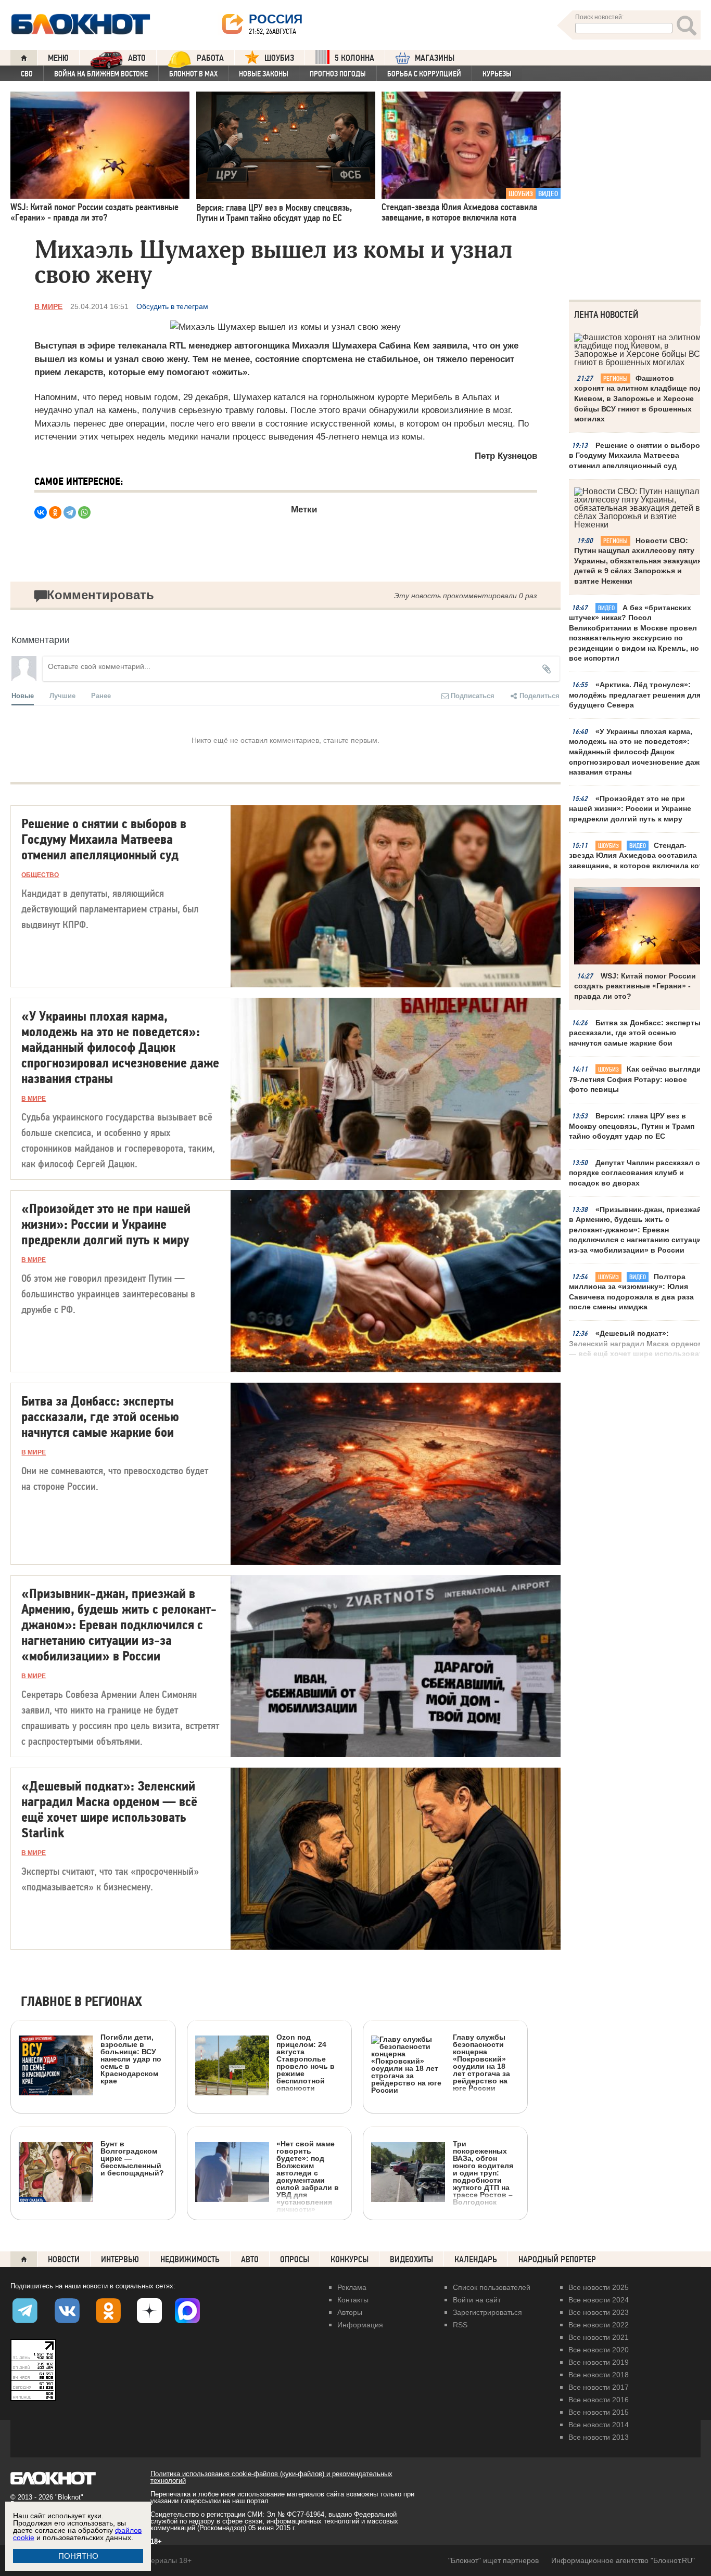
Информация (360, 2325)
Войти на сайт (477, 2300)
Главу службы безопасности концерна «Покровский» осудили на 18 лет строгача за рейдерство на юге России (481, 2062)
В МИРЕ (48, 306)
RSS (460, 2325)
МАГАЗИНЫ (435, 58)
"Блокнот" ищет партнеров (493, 2560)
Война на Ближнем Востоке (101, 74)
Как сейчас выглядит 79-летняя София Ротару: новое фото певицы (637, 1079)
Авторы (350, 2312)
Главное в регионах (81, 2002)
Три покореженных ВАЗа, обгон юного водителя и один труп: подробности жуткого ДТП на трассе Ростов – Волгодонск (483, 2173)
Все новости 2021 (599, 2337)
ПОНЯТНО (78, 2556)
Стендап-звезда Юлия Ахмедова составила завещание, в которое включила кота (638, 855)
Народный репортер (557, 2259)
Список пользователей (492, 2287)
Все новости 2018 (599, 2375)
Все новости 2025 (599, 2287)
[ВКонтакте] (41, 512)
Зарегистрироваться (487, 2312)
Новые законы (264, 74)
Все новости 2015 (599, 2412)
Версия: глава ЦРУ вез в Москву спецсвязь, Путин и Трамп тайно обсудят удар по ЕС (632, 1126)
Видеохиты (411, 2259)
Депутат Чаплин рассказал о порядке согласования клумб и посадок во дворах (634, 1173)
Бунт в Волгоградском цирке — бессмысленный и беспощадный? (132, 2158)
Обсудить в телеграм (172, 306)
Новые (23, 695)
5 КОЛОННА (354, 58)
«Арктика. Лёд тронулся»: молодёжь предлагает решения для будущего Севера (635, 695)
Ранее (101, 695)
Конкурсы (350, 2259)
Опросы (295, 2259)
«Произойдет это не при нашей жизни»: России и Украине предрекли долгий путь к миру (630, 809)
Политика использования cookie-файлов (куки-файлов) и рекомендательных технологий (271, 2477)
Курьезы (497, 74)
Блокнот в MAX (193, 74)
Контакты (353, 2300)
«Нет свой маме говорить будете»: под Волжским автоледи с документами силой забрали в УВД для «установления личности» (308, 2176)
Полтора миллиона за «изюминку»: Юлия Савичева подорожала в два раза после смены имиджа (631, 1292)
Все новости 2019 (599, 2362)
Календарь (476, 2259)
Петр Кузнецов (506, 456)
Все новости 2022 (599, 2325)
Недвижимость (190, 2259)
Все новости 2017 (599, 2387)
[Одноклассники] (55, 512)
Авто (250, 2259)
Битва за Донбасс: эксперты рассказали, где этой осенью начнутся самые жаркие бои (635, 1033)
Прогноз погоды (338, 74)
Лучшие (62, 695)
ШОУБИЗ (279, 58)
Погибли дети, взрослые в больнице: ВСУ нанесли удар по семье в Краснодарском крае (131, 2059)
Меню (58, 58)
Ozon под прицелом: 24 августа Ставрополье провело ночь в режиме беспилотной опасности (306, 2062)
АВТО (137, 58)
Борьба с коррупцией (424, 74)
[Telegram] (70, 512)
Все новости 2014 (599, 2425)
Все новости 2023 (599, 2312)
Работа (210, 58)
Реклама (352, 2287)
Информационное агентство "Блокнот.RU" (623, 2560)
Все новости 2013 (599, 2437)
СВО (27, 74)
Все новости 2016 (599, 2400)
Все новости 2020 (599, 2350)
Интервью (120, 2259)
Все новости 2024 (599, 2300)
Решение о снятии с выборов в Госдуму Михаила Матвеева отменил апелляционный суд (637, 455)
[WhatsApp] (84, 512)
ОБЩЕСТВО (40, 875)
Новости (64, 2259)
